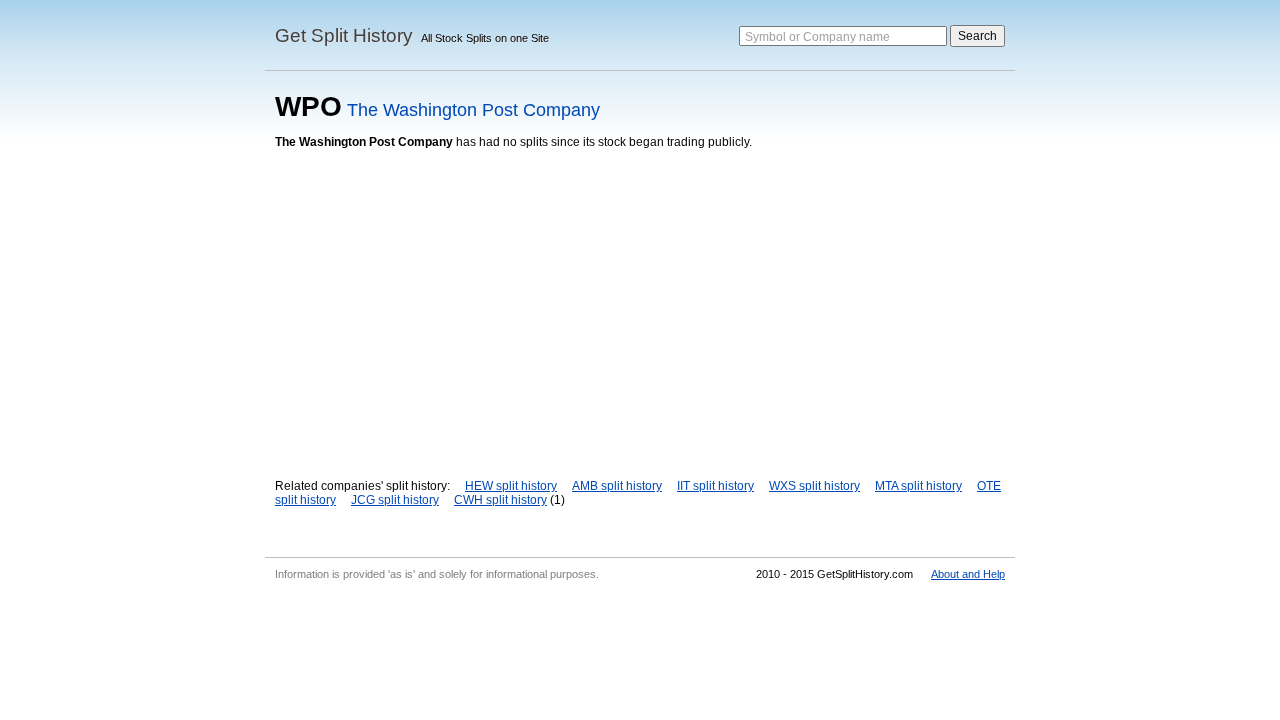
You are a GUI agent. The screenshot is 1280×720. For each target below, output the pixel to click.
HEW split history (511, 486)
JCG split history (395, 500)
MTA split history (918, 486)
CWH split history (500, 500)
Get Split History (344, 35)
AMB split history (617, 486)
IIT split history (715, 486)
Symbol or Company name (817, 37)
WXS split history (814, 486)
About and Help (968, 574)
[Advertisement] (640, 299)
